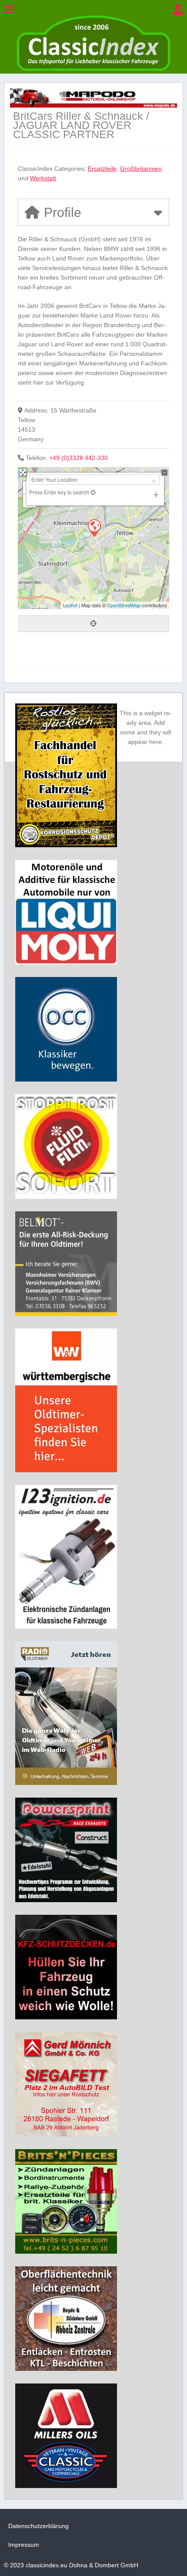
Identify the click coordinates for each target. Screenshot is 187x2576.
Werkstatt (43, 178)
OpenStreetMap (124, 605)
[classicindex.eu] (93, 69)
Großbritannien (141, 169)
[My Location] (92, 492)
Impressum (24, 2545)
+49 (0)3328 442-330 (78, 458)
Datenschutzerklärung (38, 2526)
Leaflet (70, 605)
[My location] (94, 624)
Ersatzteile (102, 169)
